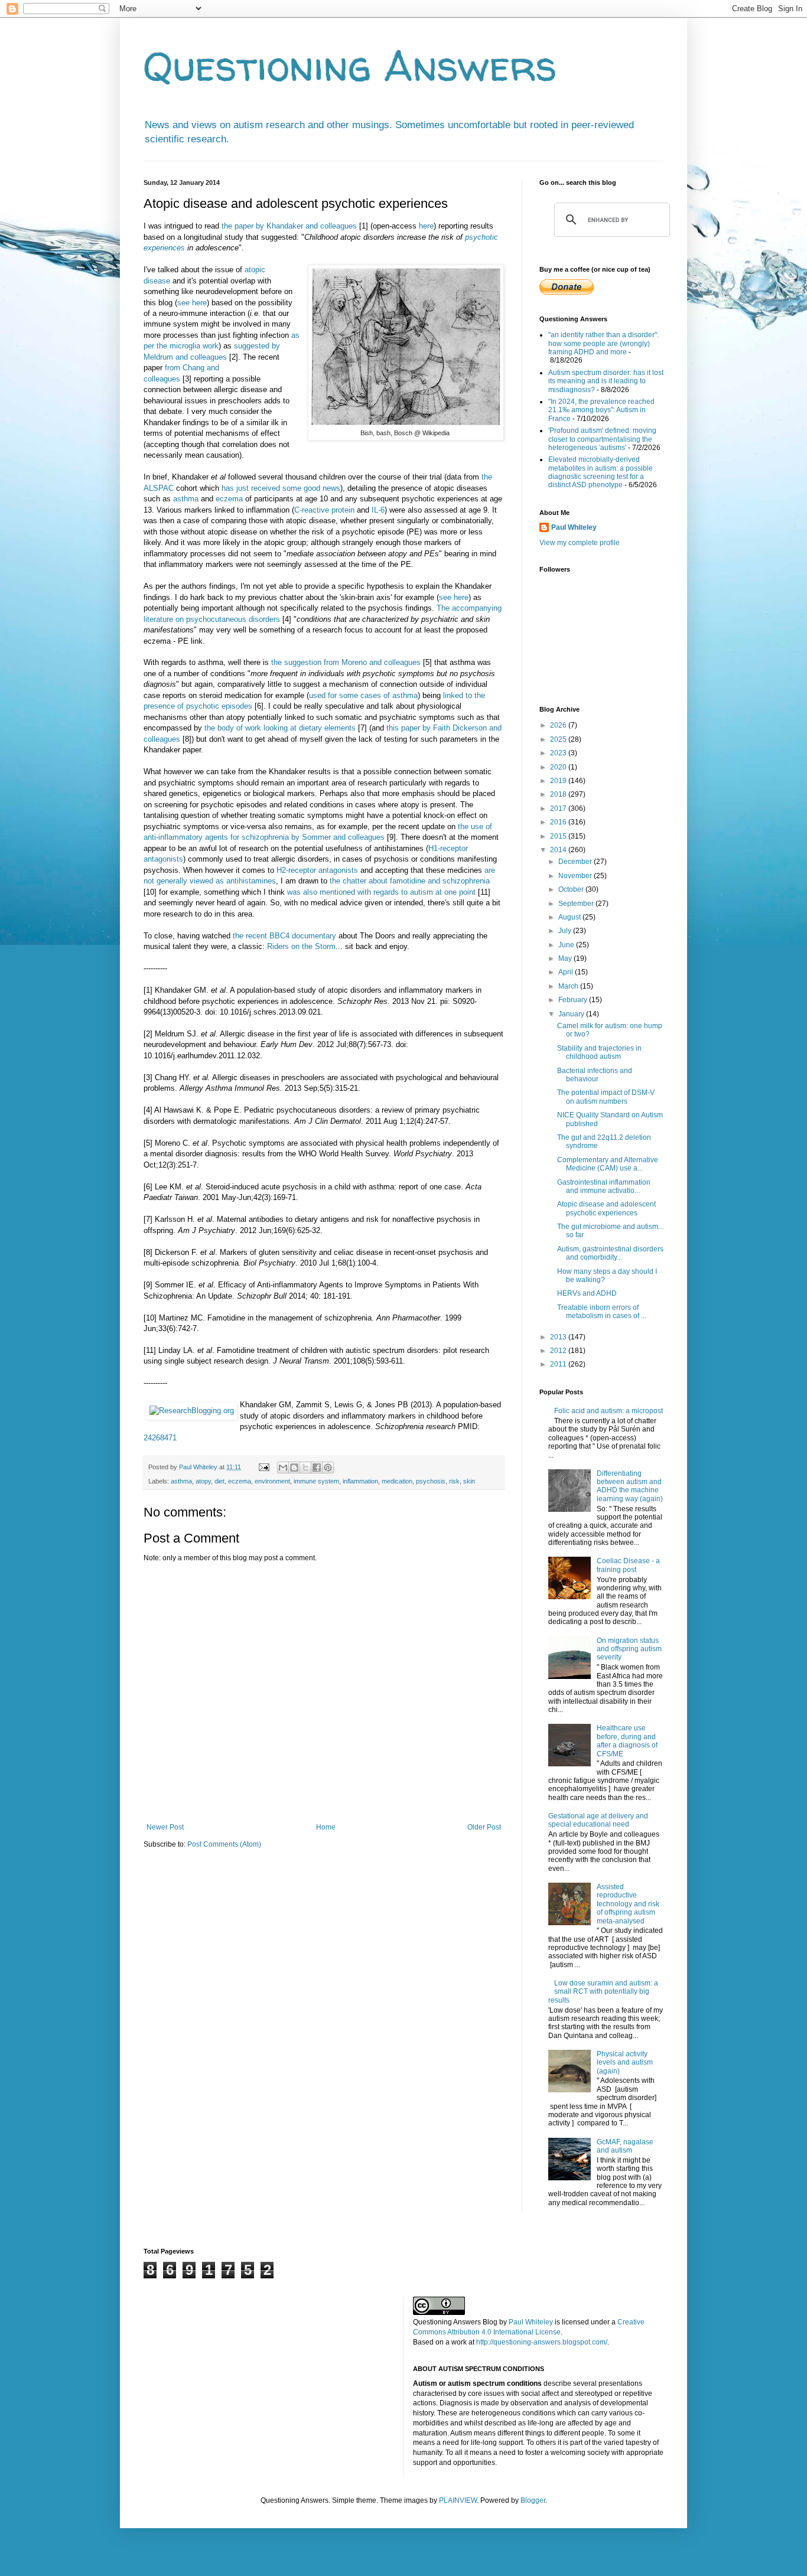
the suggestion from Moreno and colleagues (346, 662)
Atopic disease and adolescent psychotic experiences (606, 1208)
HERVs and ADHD (587, 1293)
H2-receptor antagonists (317, 870)
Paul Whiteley (574, 527)
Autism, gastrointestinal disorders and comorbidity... (610, 1253)
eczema (229, 499)
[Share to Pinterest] (328, 1468)
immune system (316, 1481)
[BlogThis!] (294, 1468)
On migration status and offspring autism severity (629, 1649)
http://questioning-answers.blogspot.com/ (542, 2342)
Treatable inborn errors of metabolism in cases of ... (602, 1312)
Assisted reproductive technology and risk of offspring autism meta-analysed (628, 1904)
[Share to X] (305, 1468)
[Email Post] (263, 1467)
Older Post (484, 1827)
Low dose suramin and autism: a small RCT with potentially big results (603, 1992)
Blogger (533, 2500)
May (566, 958)
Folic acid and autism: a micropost (608, 1411)
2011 (559, 1364)
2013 (559, 1337)
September (577, 904)
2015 (559, 836)
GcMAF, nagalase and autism (625, 2146)
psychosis (431, 1481)
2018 (559, 794)
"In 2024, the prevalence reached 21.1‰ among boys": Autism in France (601, 410)
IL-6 (378, 510)
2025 (559, 739)
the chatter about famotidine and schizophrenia (410, 881)
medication (397, 1481)
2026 (559, 725)
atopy (203, 1481)
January (572, 1014)
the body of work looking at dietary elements (280, 728)
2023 (559, 753)
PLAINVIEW (458, 2500)
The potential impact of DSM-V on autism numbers (606, 1097)
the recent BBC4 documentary (284, 936)
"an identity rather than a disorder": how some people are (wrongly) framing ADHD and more (603, 343)
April (567, 972)
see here (192, 303)
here (426, 226)
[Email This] (283, 1468)
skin (469, 1481)
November (576, 876)
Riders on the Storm (301, 946)
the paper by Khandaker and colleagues (289, 226)
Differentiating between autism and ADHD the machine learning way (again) (630, 1486)
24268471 (160, 1438)
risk (454, 1481)
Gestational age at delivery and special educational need (598, 1820)
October (572, 889)
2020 (559, 767)
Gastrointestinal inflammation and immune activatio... (604, 1186)
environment (272, 1481)
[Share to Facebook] (317, 1468)
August (570, 917)
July (566, 931)
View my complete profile (580, 543)
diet (219, 1481)
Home (326, 1827)
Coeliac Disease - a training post (628, 1565)
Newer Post (165, 1827)
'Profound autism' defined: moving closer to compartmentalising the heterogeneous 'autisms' (602, 439)
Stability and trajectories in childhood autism (599, 1052)
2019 (559, 781)
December (576, 862)
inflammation (360, 1481)
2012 (559, 1351)
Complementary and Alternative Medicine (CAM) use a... (608, 1164)
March (569, 986)
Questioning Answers (350, 66)
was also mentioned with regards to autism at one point (381, 892)
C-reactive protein (324, 510)
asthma (186, 499)
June (567, 945)
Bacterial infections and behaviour (595, 1075)
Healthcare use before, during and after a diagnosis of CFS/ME (627, 1741)
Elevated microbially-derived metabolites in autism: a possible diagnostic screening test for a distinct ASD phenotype (601, 472)
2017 (559, 808)
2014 (559, 850)
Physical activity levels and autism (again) (625, 2063)
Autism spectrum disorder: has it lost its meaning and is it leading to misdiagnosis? (606, 381)
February (574, 1000)
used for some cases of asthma (363, 695)
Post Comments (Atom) (224, 1844)
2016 (559, 822)
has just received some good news (281, 488)
